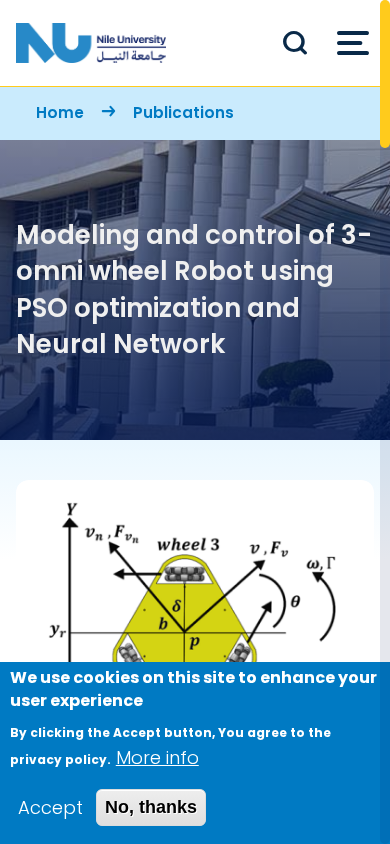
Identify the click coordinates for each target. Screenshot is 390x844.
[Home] (91, 43)
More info (157, 757)
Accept (50, 807)
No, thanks (151, 807)
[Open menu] (353, 43)
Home (60, 112)
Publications (183, 112)
